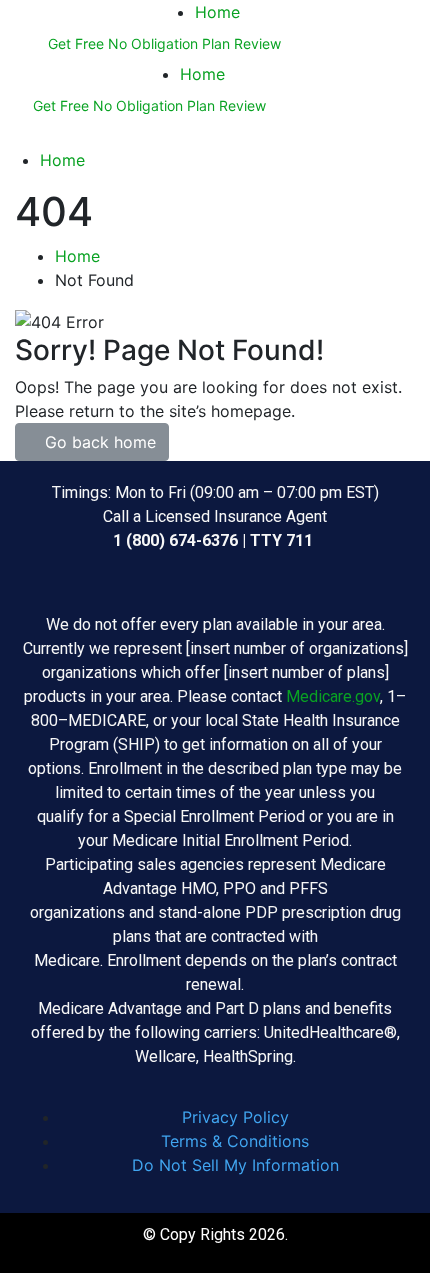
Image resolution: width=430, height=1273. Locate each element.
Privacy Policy (235, 1117)
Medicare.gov (333, 696)
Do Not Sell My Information (235, 1165)
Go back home (98, 442)
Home (217, 12)
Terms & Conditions (235, 1141)
